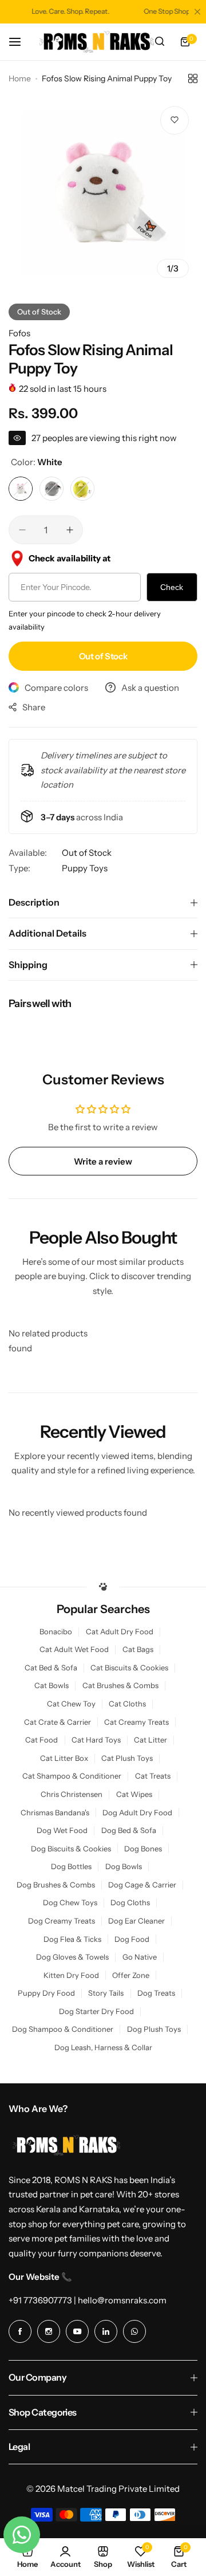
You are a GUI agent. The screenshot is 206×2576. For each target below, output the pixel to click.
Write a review (103, 1161)
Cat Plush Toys (127, 1758)
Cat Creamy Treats (136, 1722)
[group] (103, 192)
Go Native (140, 1957)
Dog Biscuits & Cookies (71, 1849)
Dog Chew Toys (70, 1903)
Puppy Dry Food (46, 1993)
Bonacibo (56, 1632)
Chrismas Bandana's (55, 1813)
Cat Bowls (51, 1686)
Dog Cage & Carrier (142, 1885)
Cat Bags (138, 1649)
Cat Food (41, 1740)
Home (20, 78)
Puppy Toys (85, 868)
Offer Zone (131, 1975)
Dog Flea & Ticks (72, 1939)
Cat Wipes (134, 1794)
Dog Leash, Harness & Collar (103, 2048)
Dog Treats (156, 1993)
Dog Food (132, 1939)
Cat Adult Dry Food (120, 1632)
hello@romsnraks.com (122, 2300)
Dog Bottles (71, 1867)
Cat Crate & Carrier (58, 1722)
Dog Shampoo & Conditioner (63, 2029)
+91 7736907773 (40, 2300)
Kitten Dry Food (71, 1975)
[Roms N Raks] (97, 42)
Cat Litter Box (64, 1758)
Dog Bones (143, 1849)
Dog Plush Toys (154, 2029)
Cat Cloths (127, 1704)
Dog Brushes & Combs (56, 1885)
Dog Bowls (124, 1867)
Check (172, 587)
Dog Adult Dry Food (137, 1813)
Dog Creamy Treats (62, 1921)
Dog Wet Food (62, 1830)
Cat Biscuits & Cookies (129, 1668)
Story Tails (106, 1993)
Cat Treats (153, 1776)
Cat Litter (150, 1740)
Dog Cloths (130, 1903)
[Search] (160, 42)
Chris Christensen (72, 1794)
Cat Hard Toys (96, 1740)
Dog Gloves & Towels (72, 1957)
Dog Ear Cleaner (136, 1921)
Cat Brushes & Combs (120, 1686)
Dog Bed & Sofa (129, 1830)
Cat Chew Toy (71, 1704)
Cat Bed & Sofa (51, 1668)
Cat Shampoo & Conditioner (72, 1776)
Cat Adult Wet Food (74, 1649)
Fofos (19, 333)
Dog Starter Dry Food (96, 2011)
